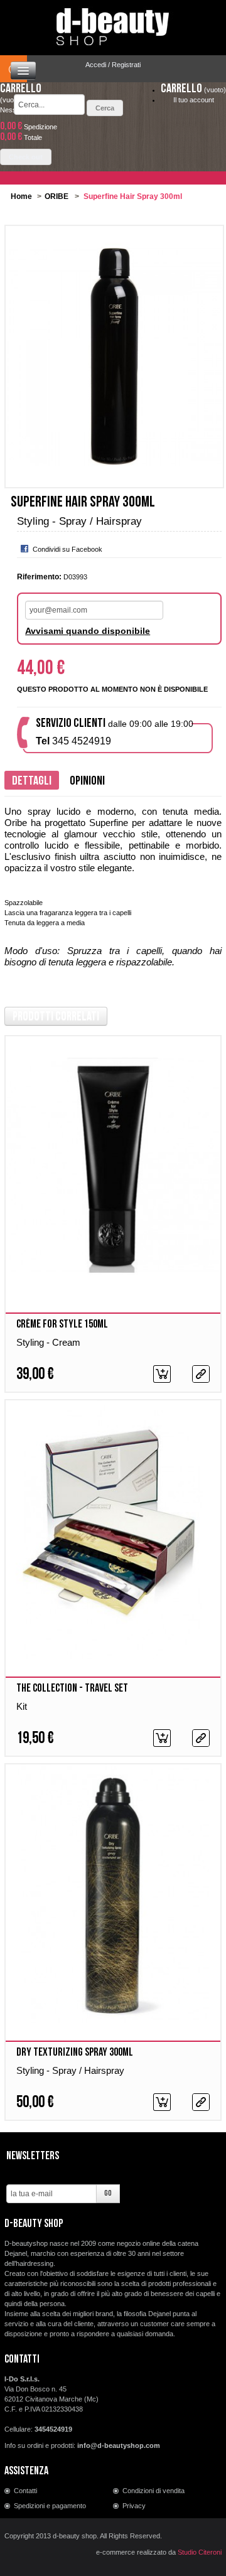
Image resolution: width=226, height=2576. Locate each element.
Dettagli (32, 781)
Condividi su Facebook (67, 549)
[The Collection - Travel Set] (113, 1529)
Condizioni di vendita (153, 2491)
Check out (26, 157)
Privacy (134, 2506)
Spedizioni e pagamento (50, 2506)
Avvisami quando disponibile (88, 631)
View (201, 1374)
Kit (22, 1706)
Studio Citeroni (200, 2552)
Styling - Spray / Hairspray (70, 2070)
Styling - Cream (48, 1342)
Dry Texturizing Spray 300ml (75, 2052)
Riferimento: (39, 577)
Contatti (25, 2491)
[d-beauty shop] (113, 23)
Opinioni (87, 781)
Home (21, 196)
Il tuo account (194, 100)
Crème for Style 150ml (62, 1324)
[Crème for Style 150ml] (113, 1165)
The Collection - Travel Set (72, 1688)
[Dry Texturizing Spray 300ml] (113, 1893)
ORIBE (56, 196)
